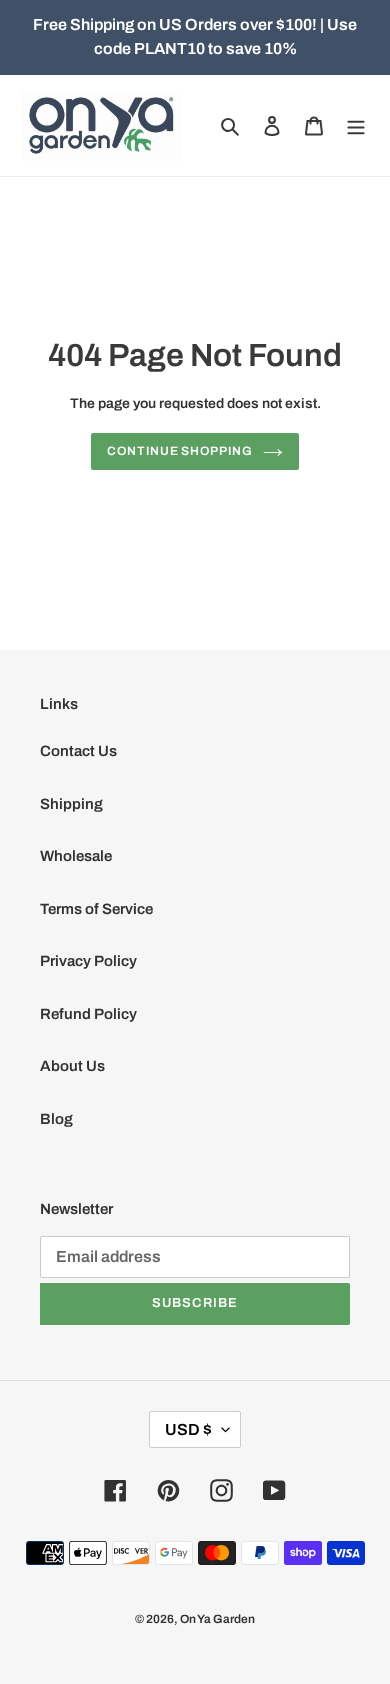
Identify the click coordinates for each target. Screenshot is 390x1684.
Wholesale (76, 856)
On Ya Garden (217, 1619)
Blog (56, 1119)
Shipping (71, 804)
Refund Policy (88, 1014)
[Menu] (356, 125)
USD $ (188, 1429)
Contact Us (78, 751)
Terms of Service (96, 909)
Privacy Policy (88, 961)
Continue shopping (180, 451)
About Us (72, 1066)
